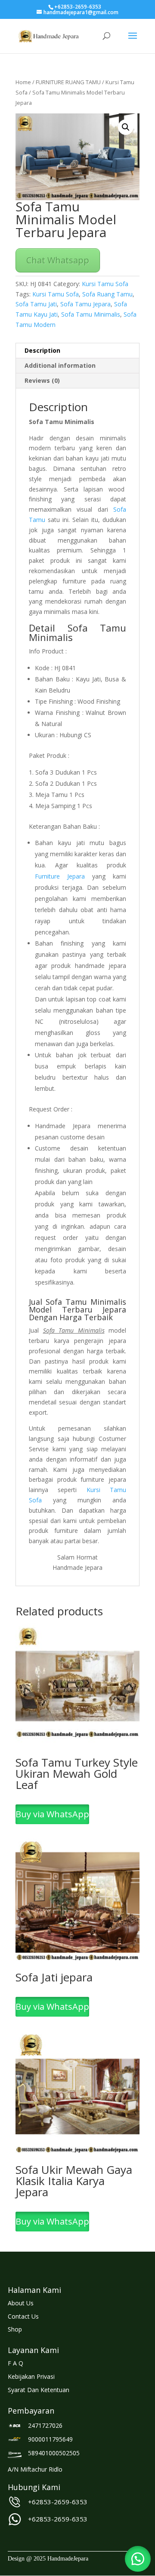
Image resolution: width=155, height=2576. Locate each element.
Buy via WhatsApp (52, 1814)
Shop (15, 2329)
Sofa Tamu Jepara (85, 304)
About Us (21, 2303)
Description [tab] (42, 350)
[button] (126, 127)
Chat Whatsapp (58, 260)
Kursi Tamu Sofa (105, 284)
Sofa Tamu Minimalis (91, 314)
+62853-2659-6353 (58, 2502)
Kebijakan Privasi (31, 2376)
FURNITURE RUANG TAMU (68, 82)
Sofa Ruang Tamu (107, 294)
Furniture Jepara (60, 876)
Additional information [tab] (60, 365)
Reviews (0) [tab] (42, 380)
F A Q (15, 2363)
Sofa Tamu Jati (36, 304)
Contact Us (23, 2316)
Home (23, 82)
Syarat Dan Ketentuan (39, 2390)
